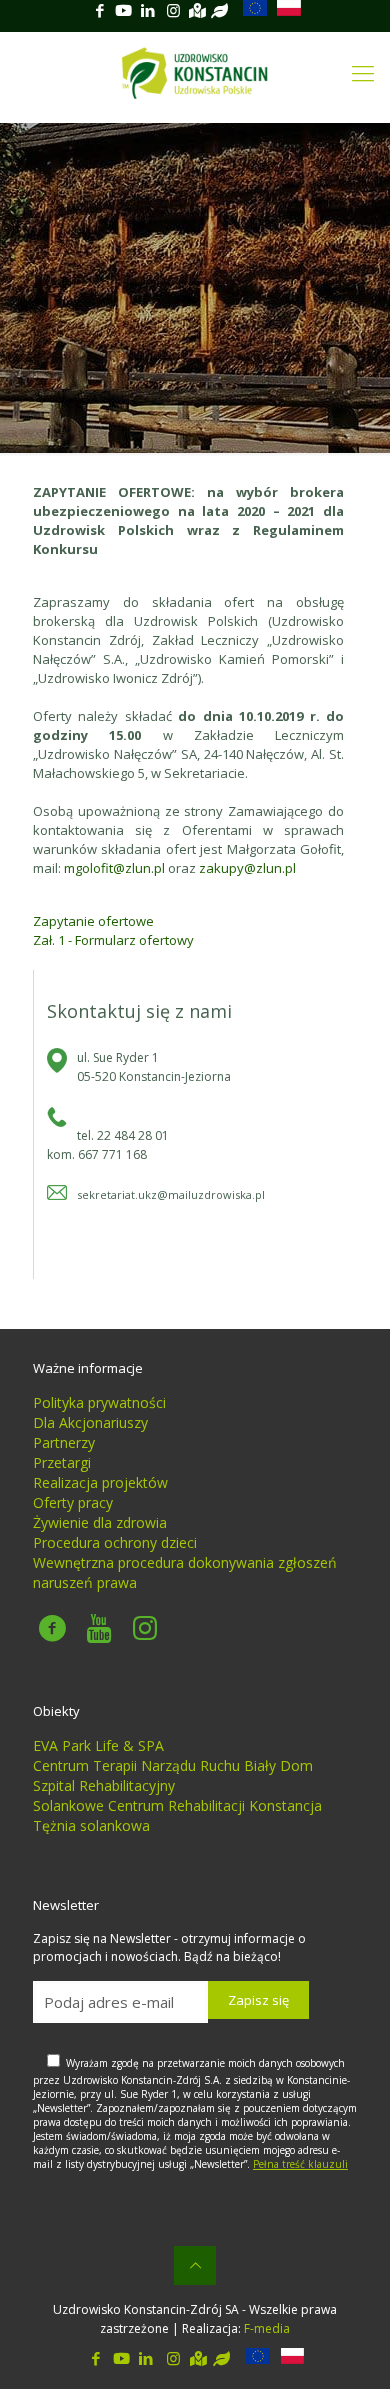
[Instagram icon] (173, 10)
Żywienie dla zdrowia (100, 1522)
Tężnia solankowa (91, 1825)
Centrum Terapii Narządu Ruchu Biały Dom (173, 1765)
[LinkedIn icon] (147, 10)
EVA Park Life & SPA (98, 1745)
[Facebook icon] (99, 10)
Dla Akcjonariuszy (90, 1422)
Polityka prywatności (99, 1402)
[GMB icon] (197, 10)
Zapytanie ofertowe (93, 921)
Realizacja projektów (100, 1482)
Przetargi (62, 1462)
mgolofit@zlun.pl (114, 868)
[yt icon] (123, 10)
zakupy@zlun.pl (247, 868)
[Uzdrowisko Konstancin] (195, 72)
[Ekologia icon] (219, 10)
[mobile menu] (363, 72)
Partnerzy (64, 1442)
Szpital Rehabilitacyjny (104, 1785)
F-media (267, 2328)
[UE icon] (250, 10)
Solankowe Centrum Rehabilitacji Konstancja (177, 1805)
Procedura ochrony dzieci (115, 1542)
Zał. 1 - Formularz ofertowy (113, 940)
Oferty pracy (73, 1502)
